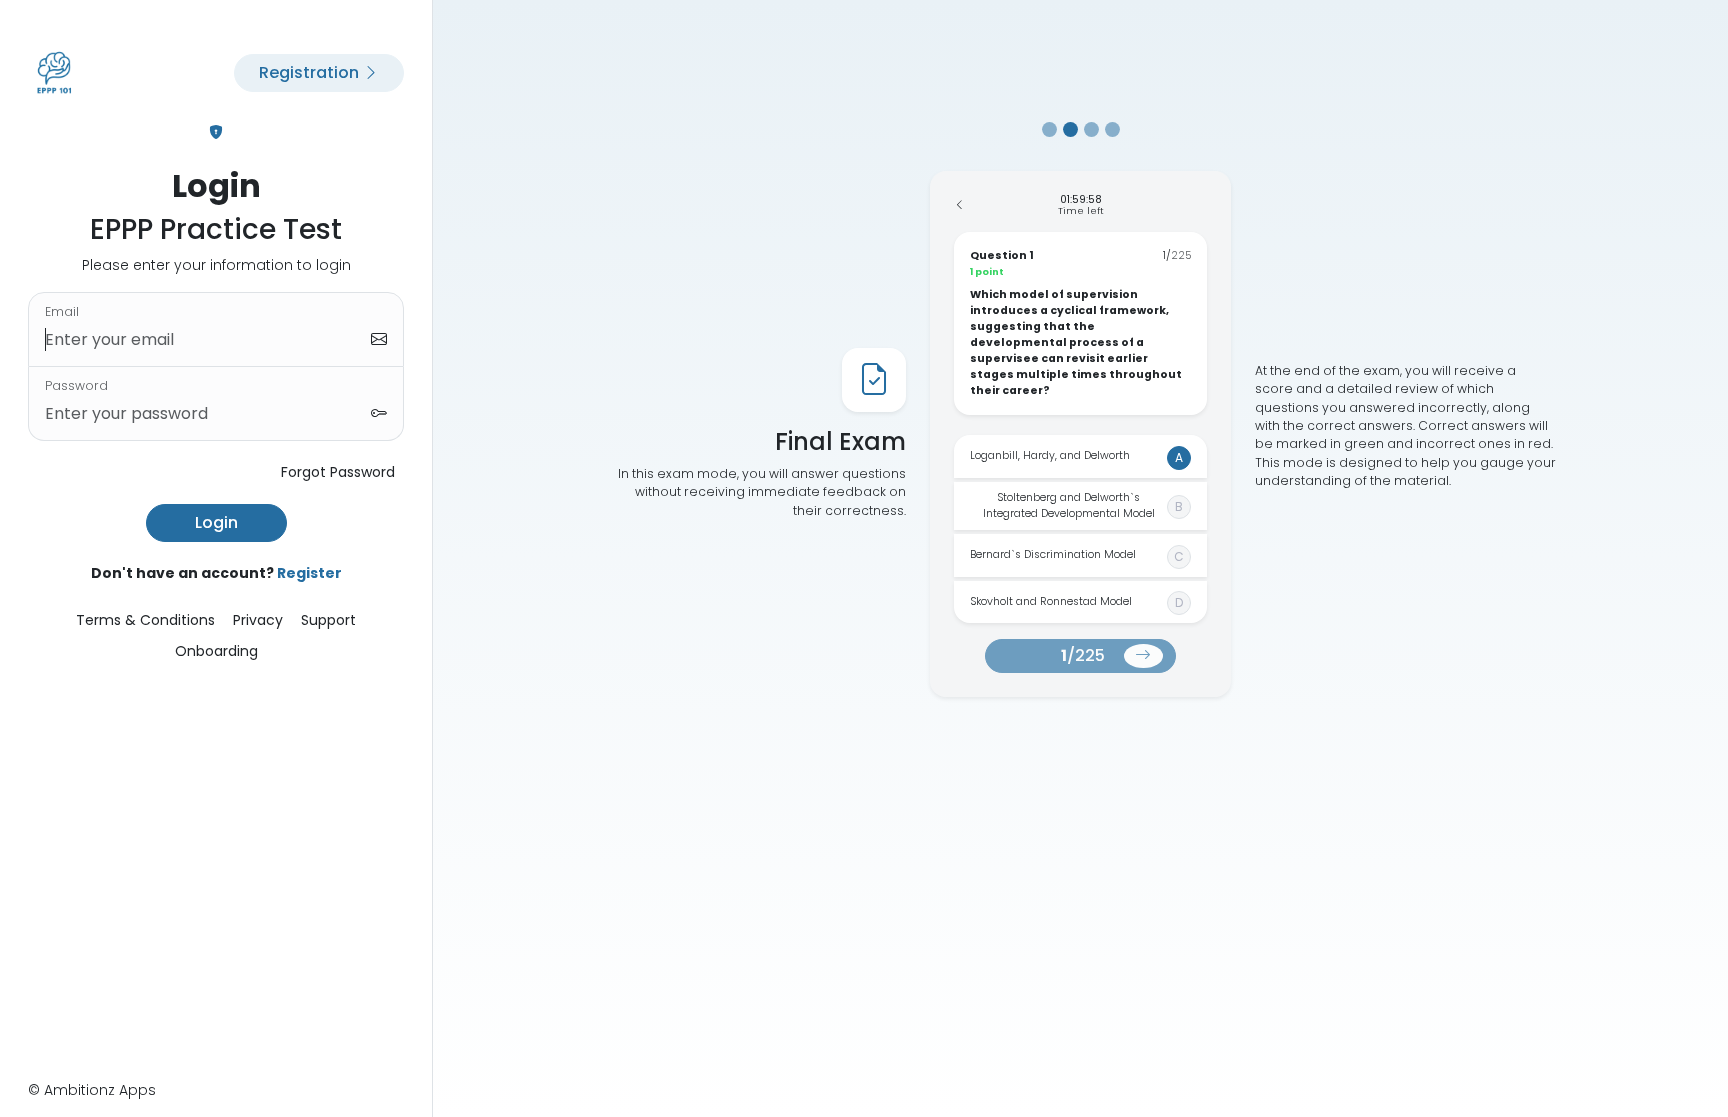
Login (216, 522)
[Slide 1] (1049, 129)
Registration (311, 72)
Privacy (258, 620)
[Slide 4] (1112, 129)
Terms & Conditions (145, 620)
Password (76, 385)
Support (328, 620)
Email (62, 311)
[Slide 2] (1070, 129)
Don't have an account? (216, 573)
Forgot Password (338, 472)
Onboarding (216, 651)
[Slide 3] (1091, 129)
